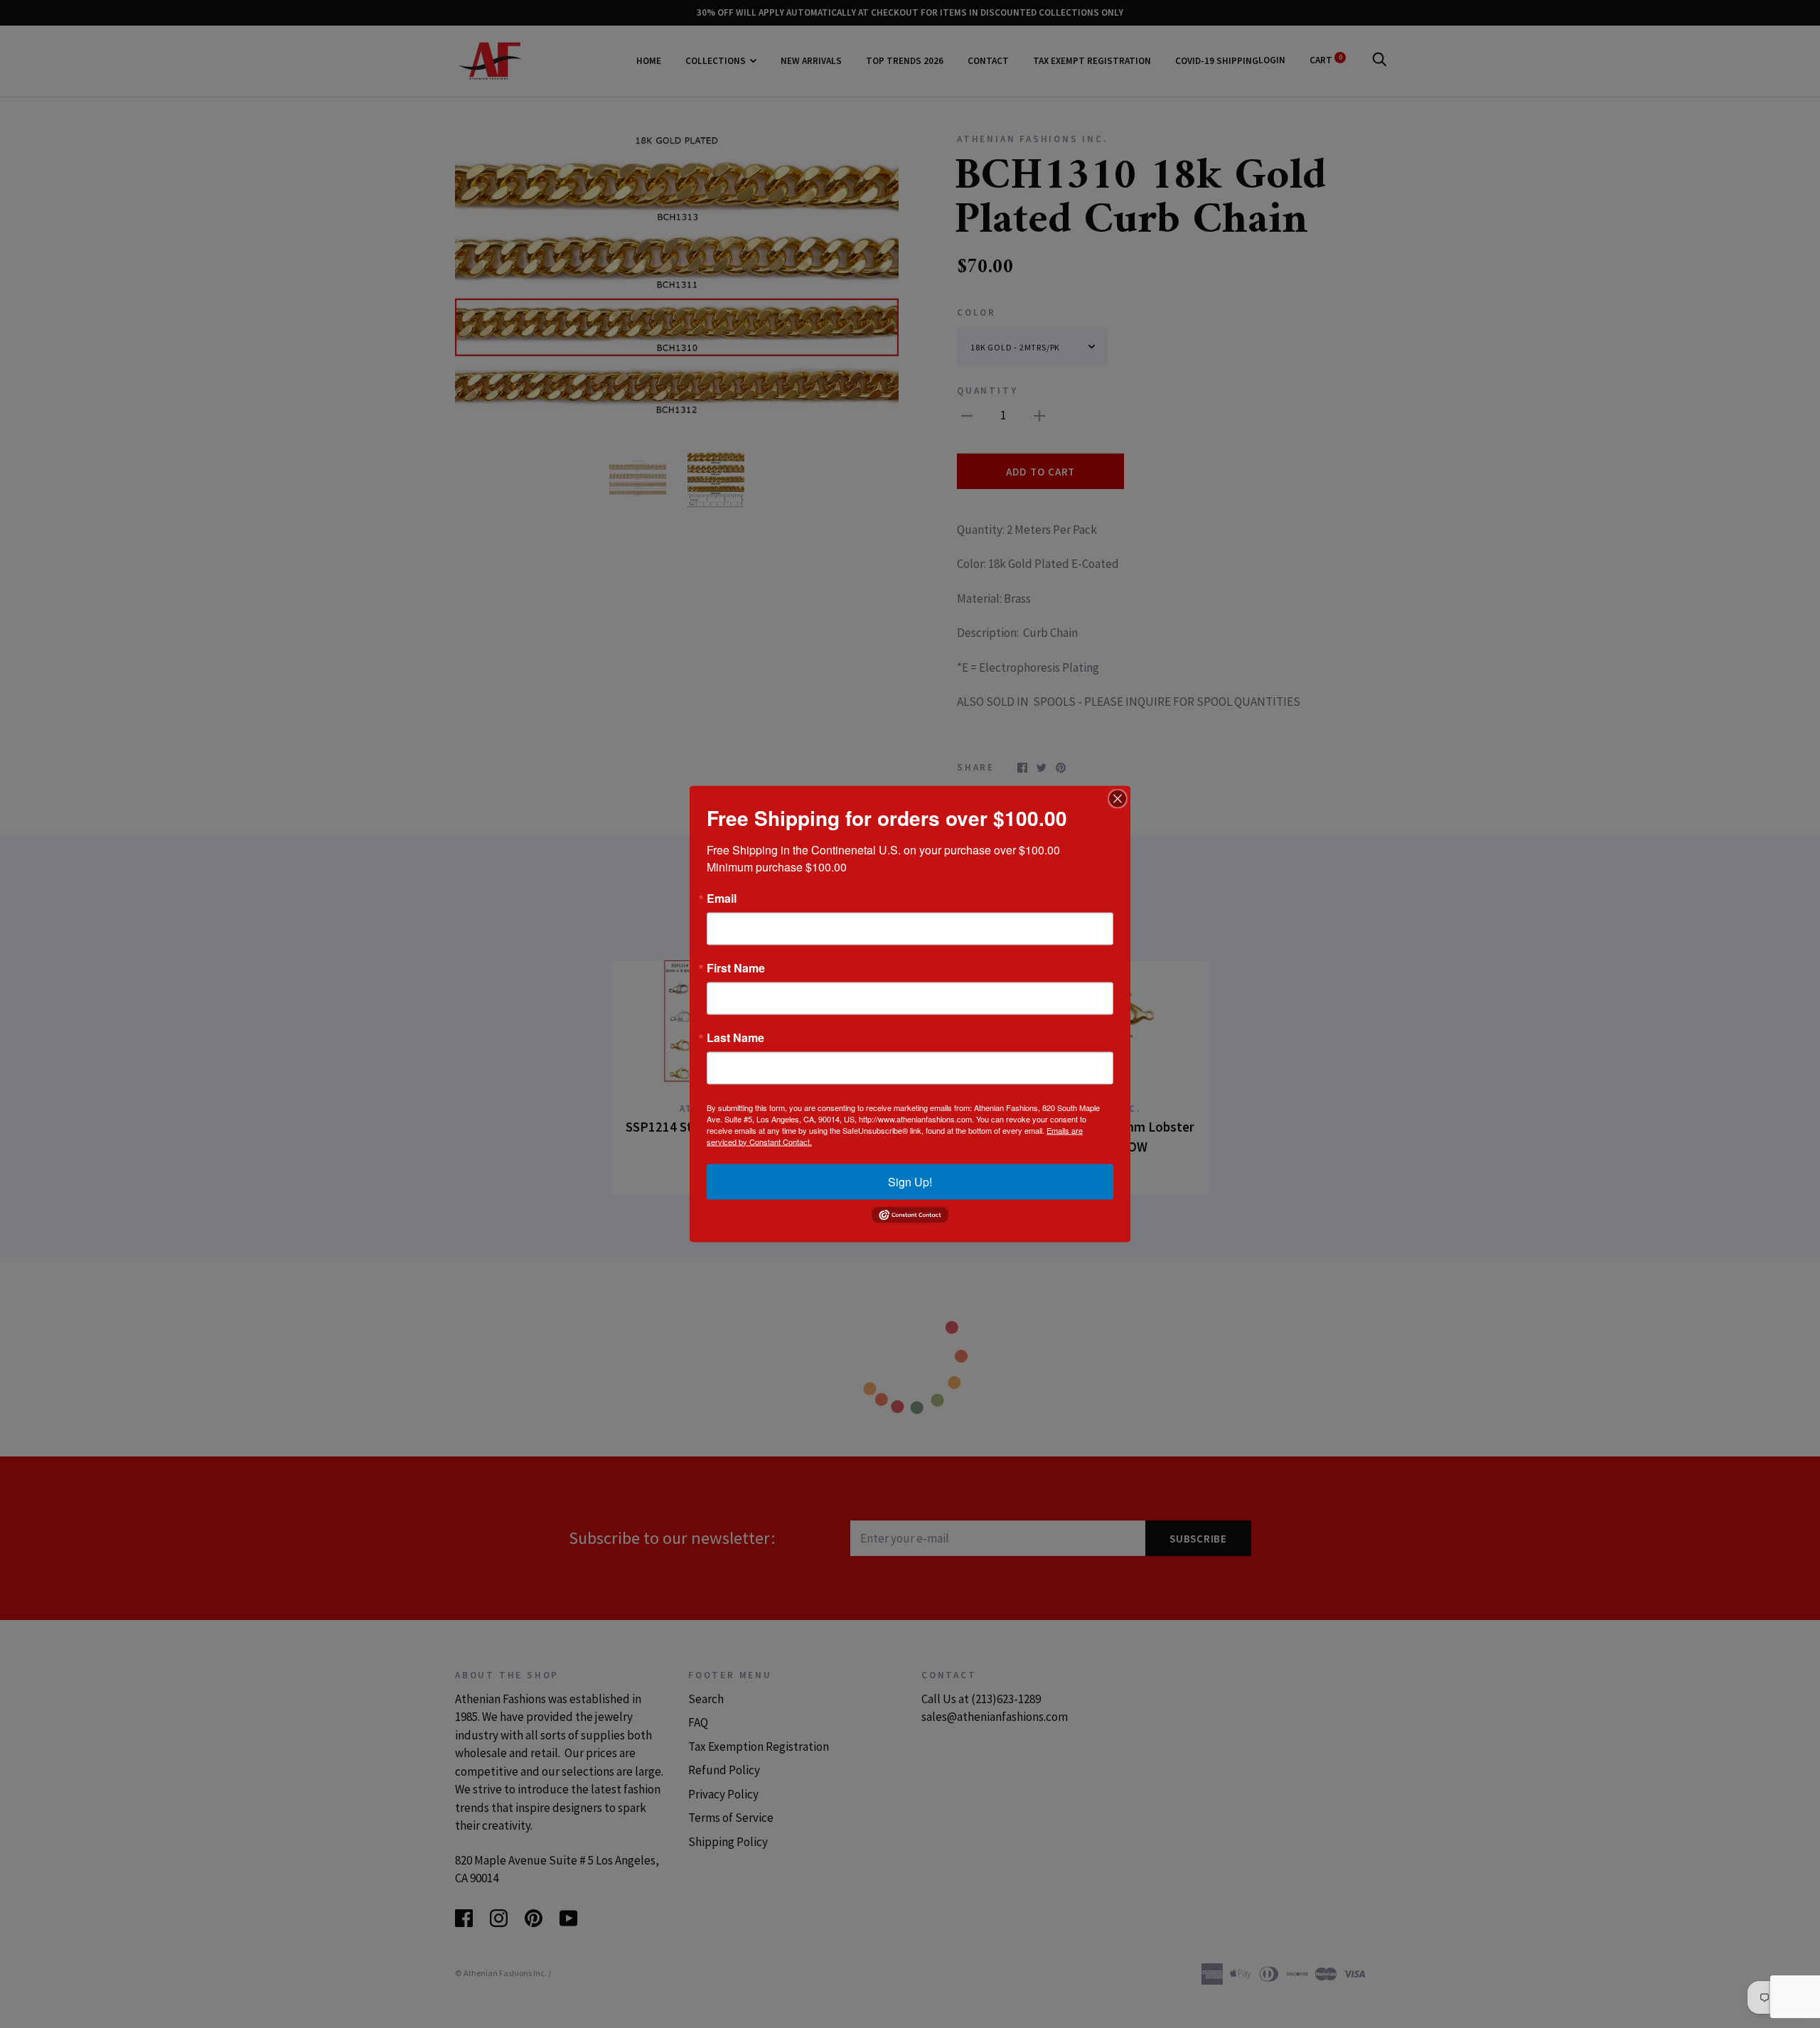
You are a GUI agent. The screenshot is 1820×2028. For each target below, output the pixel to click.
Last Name (735, 1037)
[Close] (1118, 798)
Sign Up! (910, 1181)
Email (722, 898)
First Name (736, 967)
